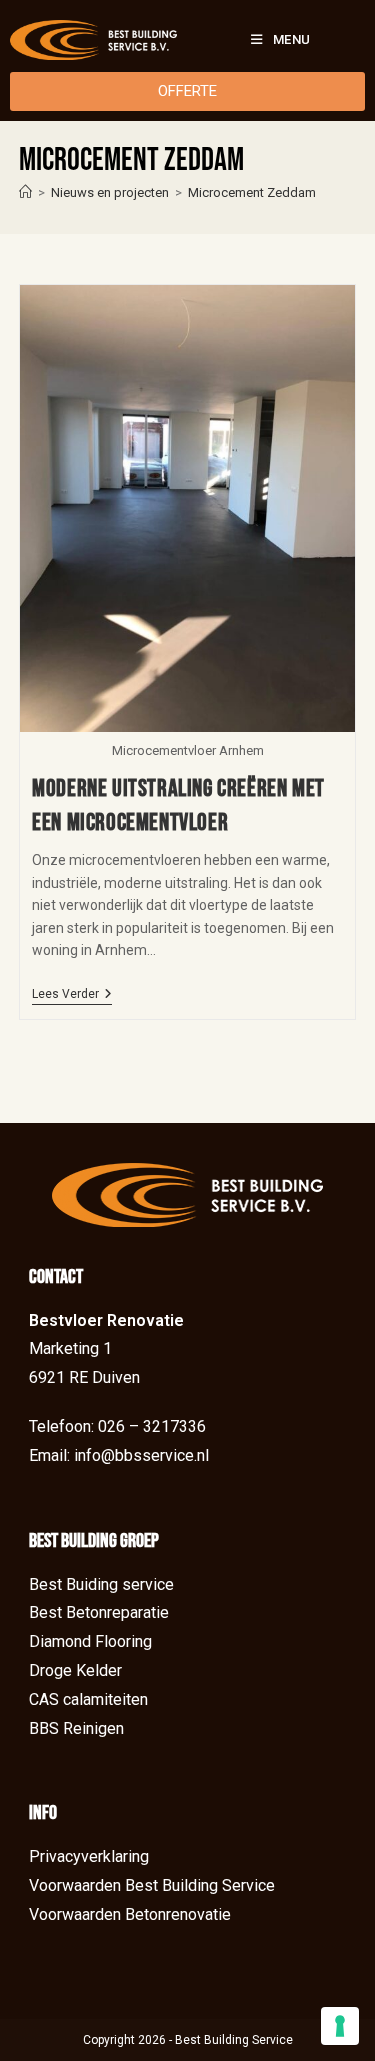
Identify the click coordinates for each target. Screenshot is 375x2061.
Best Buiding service (101, 1584)
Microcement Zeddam (252, 192)
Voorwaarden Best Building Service (152, 1885)
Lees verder (72, 994)
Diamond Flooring (90, 1641)
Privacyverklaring (89, 1856)
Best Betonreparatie (99, 1612)
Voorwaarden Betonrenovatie (130, 1914)
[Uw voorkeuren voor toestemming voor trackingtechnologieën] (340, 2026)
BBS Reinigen (76, 1728)
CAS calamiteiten (88, 1699)
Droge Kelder (75, 1670)
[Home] (25, 192)
